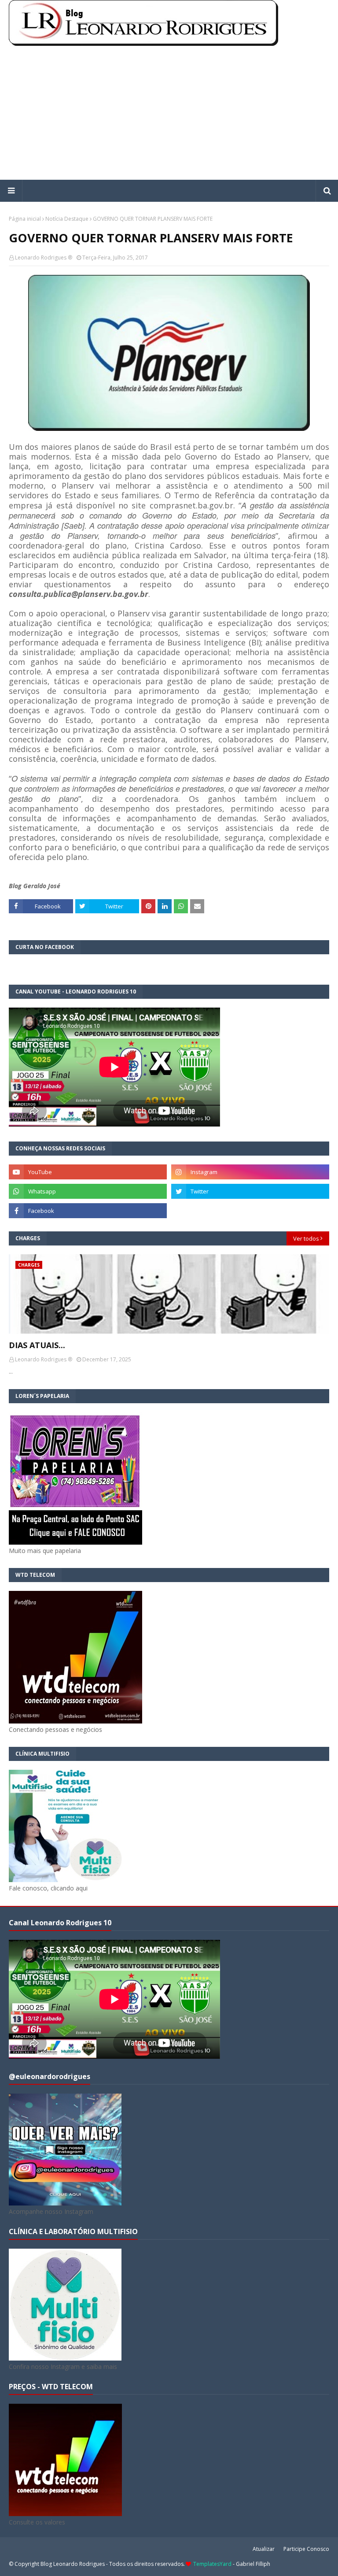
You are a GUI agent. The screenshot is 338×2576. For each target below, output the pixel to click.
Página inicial (25, 219)
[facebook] (88, 1211)
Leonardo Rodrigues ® (44, 258)
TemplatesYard (212, 2564)
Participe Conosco (306, 2549)
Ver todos (306, 1238)
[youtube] (88, 1172)
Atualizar (264, 2549)
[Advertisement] (169, 114)
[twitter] (250, 1191)
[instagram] (250, 1172)
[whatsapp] (88, 1191)
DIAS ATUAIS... (37, 1345)
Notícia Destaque (67, 219)
